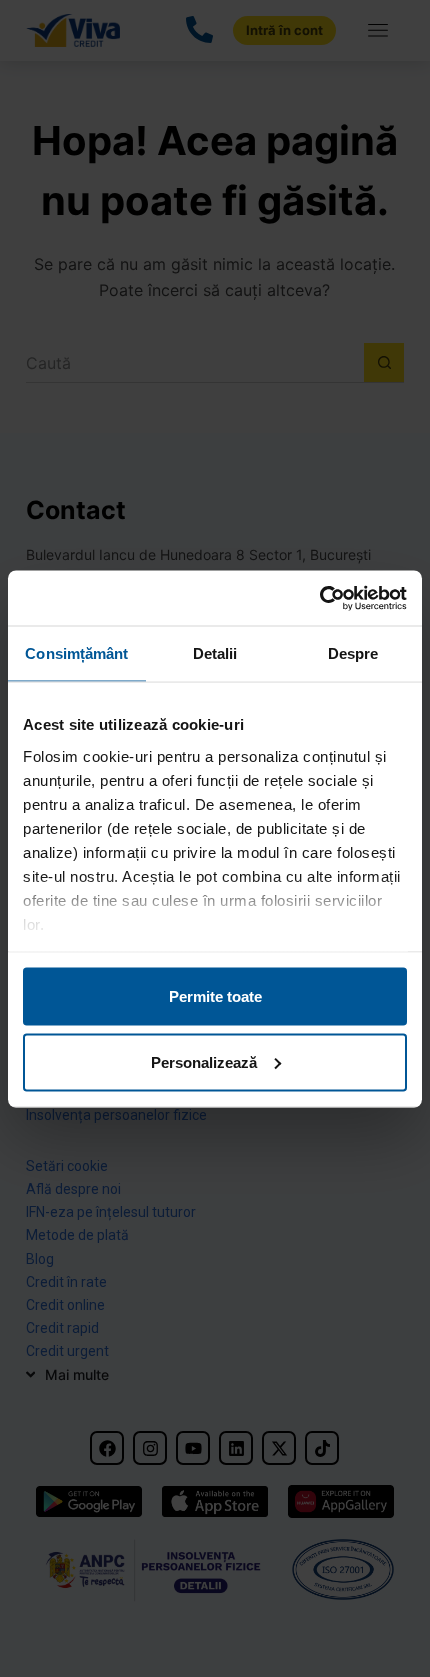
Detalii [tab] (215, 653)
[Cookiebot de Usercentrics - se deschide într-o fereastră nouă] (319, 598)
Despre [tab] (353, 653)
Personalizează (204, 1061)
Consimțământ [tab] (76, 653)
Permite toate (215, 996)
